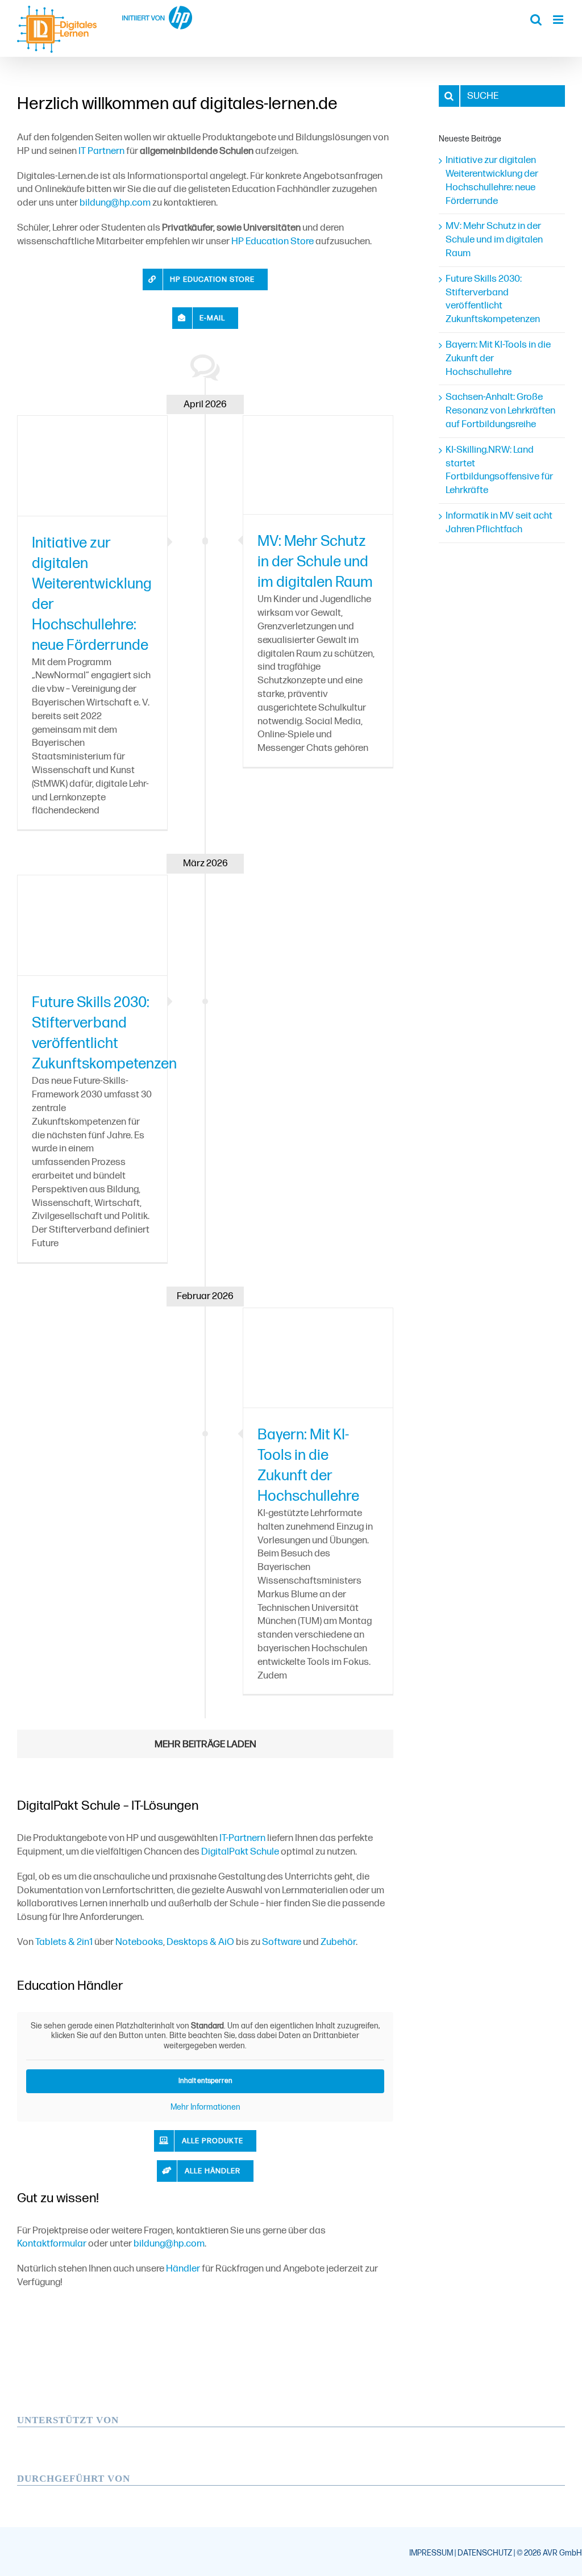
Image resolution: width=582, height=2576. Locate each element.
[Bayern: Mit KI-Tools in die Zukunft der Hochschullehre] (318, 1358)
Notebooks (139, 1942)
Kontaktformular (52, 2244)
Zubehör (338, 1942)
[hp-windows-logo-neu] (94, 2432)
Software (282, 1942)
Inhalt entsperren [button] (205, 2081)
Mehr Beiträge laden (205, 1744)
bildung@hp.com (115, 203)
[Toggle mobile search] (536, 20)
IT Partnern (101, 151)
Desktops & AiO (200, 1942)
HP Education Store (273, 241)
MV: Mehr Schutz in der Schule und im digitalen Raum (315, 562)
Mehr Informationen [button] (205, 2107)
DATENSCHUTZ (485, 2553)
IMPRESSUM (431, 2553)
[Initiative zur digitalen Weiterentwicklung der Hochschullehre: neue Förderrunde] (92, 465)
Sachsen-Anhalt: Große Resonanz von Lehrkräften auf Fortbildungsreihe (500, 411)
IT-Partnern (242, 1838)
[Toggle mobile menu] (559, 20)
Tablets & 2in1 (64, 1942)
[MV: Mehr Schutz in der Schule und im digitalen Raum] (318, 465)
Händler (183, 2269)
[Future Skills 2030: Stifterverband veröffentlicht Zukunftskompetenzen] (92, 925)
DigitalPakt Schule (240, 1852)
